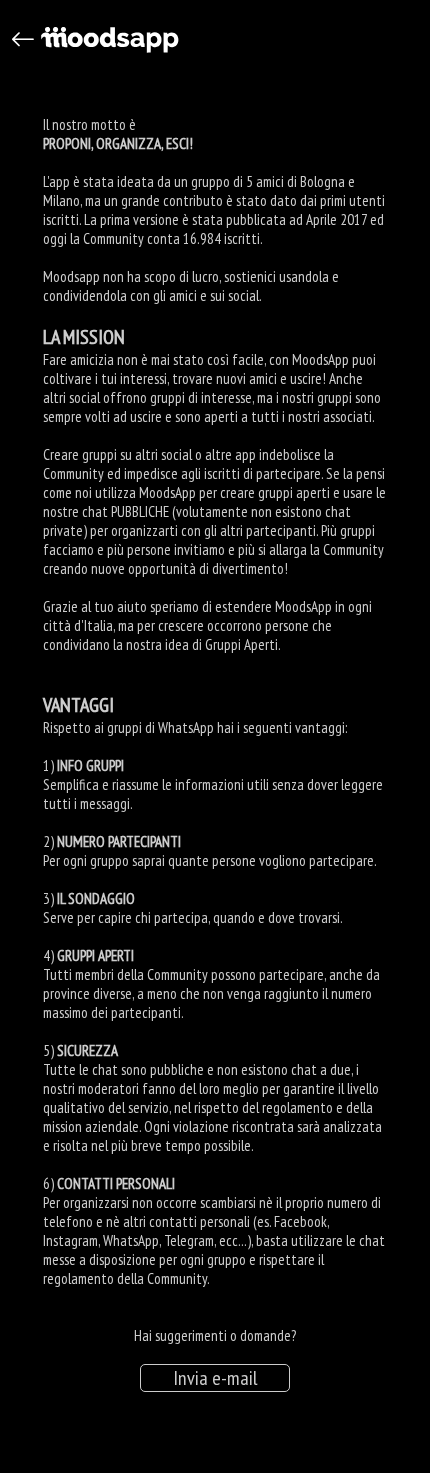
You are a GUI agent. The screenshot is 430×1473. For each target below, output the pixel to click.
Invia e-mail (215, 1378)
